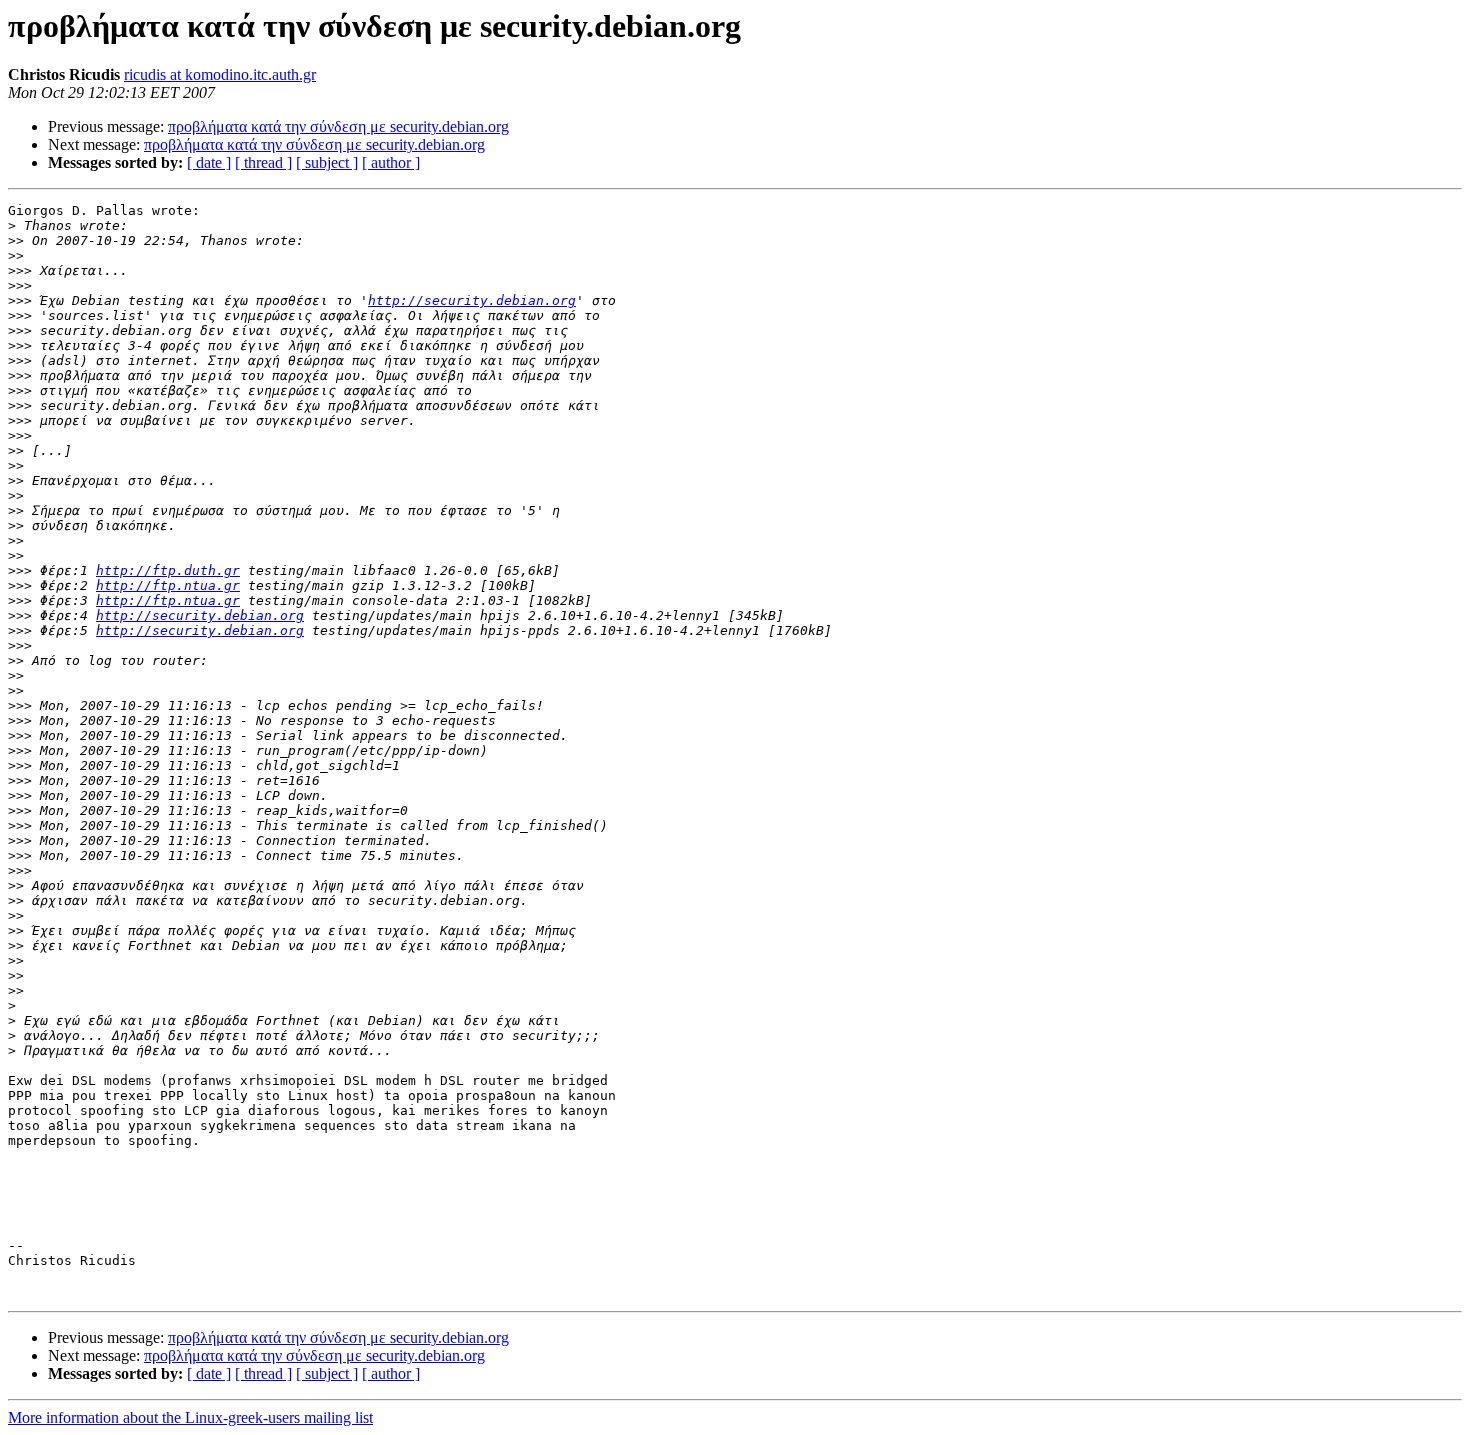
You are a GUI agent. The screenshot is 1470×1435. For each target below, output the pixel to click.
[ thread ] (263, 162)
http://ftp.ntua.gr (168, 585)
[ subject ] (327, 162)
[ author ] (391, 162)
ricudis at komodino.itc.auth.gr (220, 74)
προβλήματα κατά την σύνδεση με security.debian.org (338, 126)
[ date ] (209, 162)
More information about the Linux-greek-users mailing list (190, 1417)
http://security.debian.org (472, 300)
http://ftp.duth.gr (168, 570)
